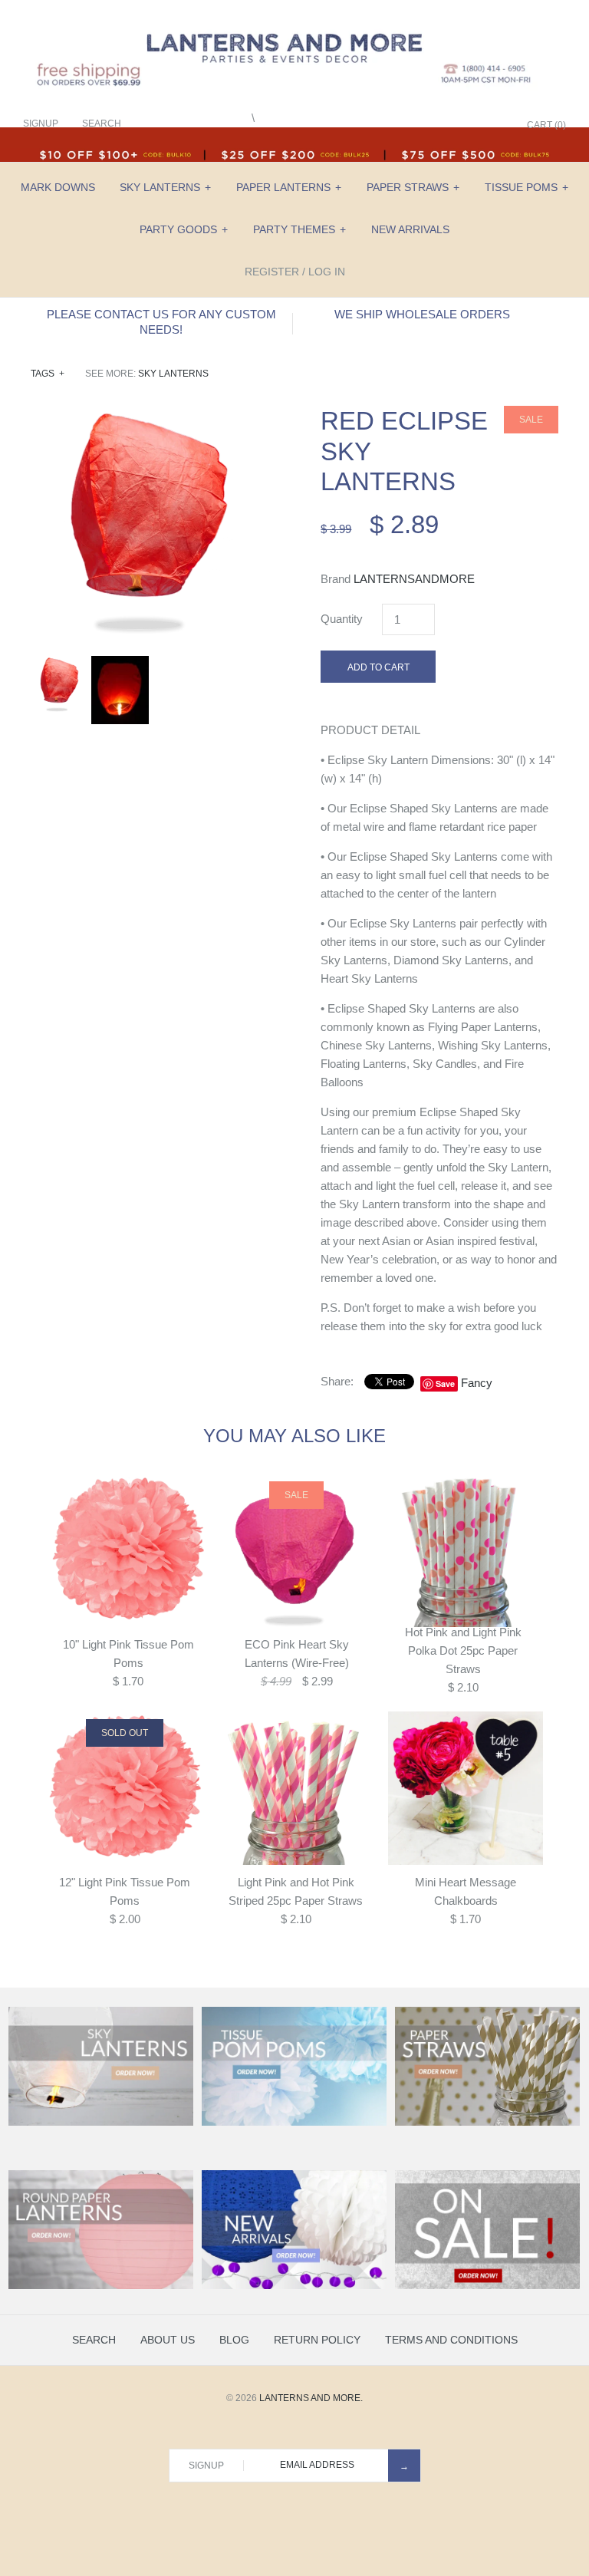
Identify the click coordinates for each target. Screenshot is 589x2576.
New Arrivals (410, 229)
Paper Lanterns (289, 187)
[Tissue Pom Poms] (294, 2123)
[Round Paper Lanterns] (101, 2286)
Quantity (342, 619)
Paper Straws (413, 187)
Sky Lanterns (165, 187)
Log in (327, 272)
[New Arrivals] (294, 2286)
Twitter (436, 125)
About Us (168, 2340)
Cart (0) (546, 125)
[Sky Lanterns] (101, 2123)
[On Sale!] (487, 2286)
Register (272, 272)
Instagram (474, 125)
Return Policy (317, 2340)
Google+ (455, 125)
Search (94, 2340)
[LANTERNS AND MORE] (294, 24)
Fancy (477, 1383)
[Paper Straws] (487, 2123)
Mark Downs (58, 187)
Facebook (416, 125)
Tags (48, 374)
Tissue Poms (526, 187)
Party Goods (184, 229)
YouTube (493, 125)
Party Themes (299, 229)
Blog (234, 2340)
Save (445, 1384)
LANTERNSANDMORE (414, 579)
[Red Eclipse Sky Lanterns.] (150, 415)
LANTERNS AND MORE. (311, 2398)
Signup (41, 124)
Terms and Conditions (451, 2340)
